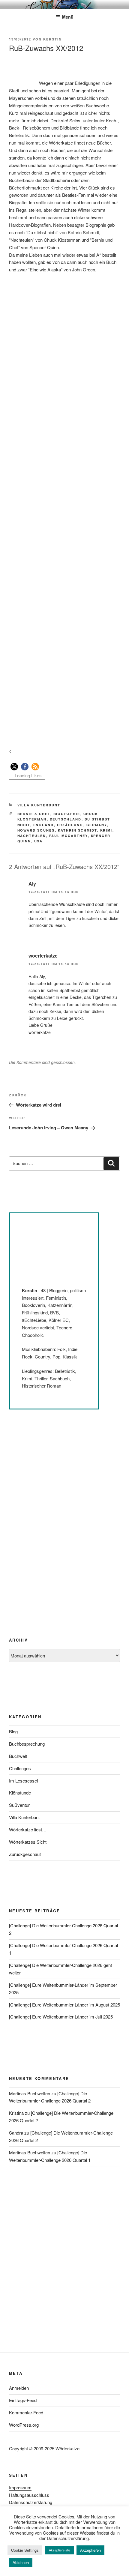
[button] (14, 767)
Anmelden (19, 2388)
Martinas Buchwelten (30, 2093)
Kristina (16, 2113)
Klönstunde (20, 1793)
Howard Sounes (36, 830)
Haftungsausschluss (29, 2495)
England (44, 825)
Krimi (106, 830)
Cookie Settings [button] (25, 2550)
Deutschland (66, 819)
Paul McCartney (69, 836)
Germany (97, 825)
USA (39, 841)
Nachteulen (32, 836)
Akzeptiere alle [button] (60, 2550)
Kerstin (52, 39)
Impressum (20, 2487)
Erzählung (70, 825)
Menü (68, 17)
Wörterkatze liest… (28, 1829)
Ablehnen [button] (21, 2562)
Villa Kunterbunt (39, 805)
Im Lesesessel (23, 1781)
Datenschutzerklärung (31, 2502)
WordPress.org (24, 2425)
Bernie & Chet (34, 814)
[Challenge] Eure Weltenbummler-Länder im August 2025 (64, 2005)
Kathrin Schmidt (78, 830)
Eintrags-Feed (23, 2400)
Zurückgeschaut (25, 1854)
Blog (13, 1731)
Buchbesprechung (27, 1744)
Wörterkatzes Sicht (28, 1842)
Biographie (67, 814)
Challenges (20, 1768)
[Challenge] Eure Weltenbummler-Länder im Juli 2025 (61, 2017)
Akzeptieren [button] (90, 2550)
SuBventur (19, 1805)
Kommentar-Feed (26, 2412)
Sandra (16, 2133)
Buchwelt (18, 1756)
